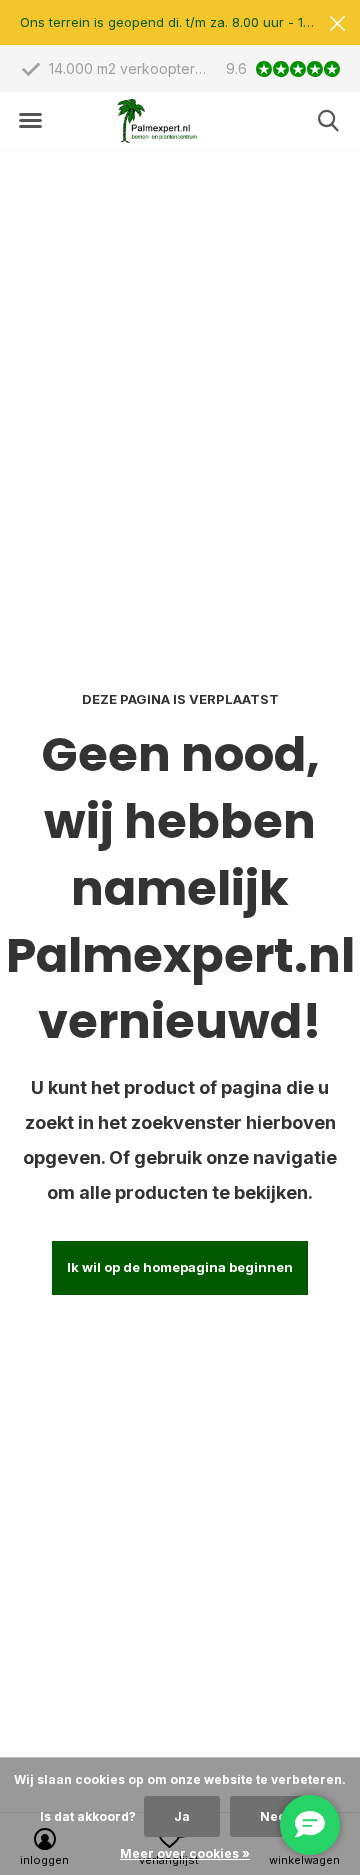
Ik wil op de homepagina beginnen (180, 1267)
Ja (182, 1816)
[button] (30, 121)
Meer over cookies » (185, 1853)
